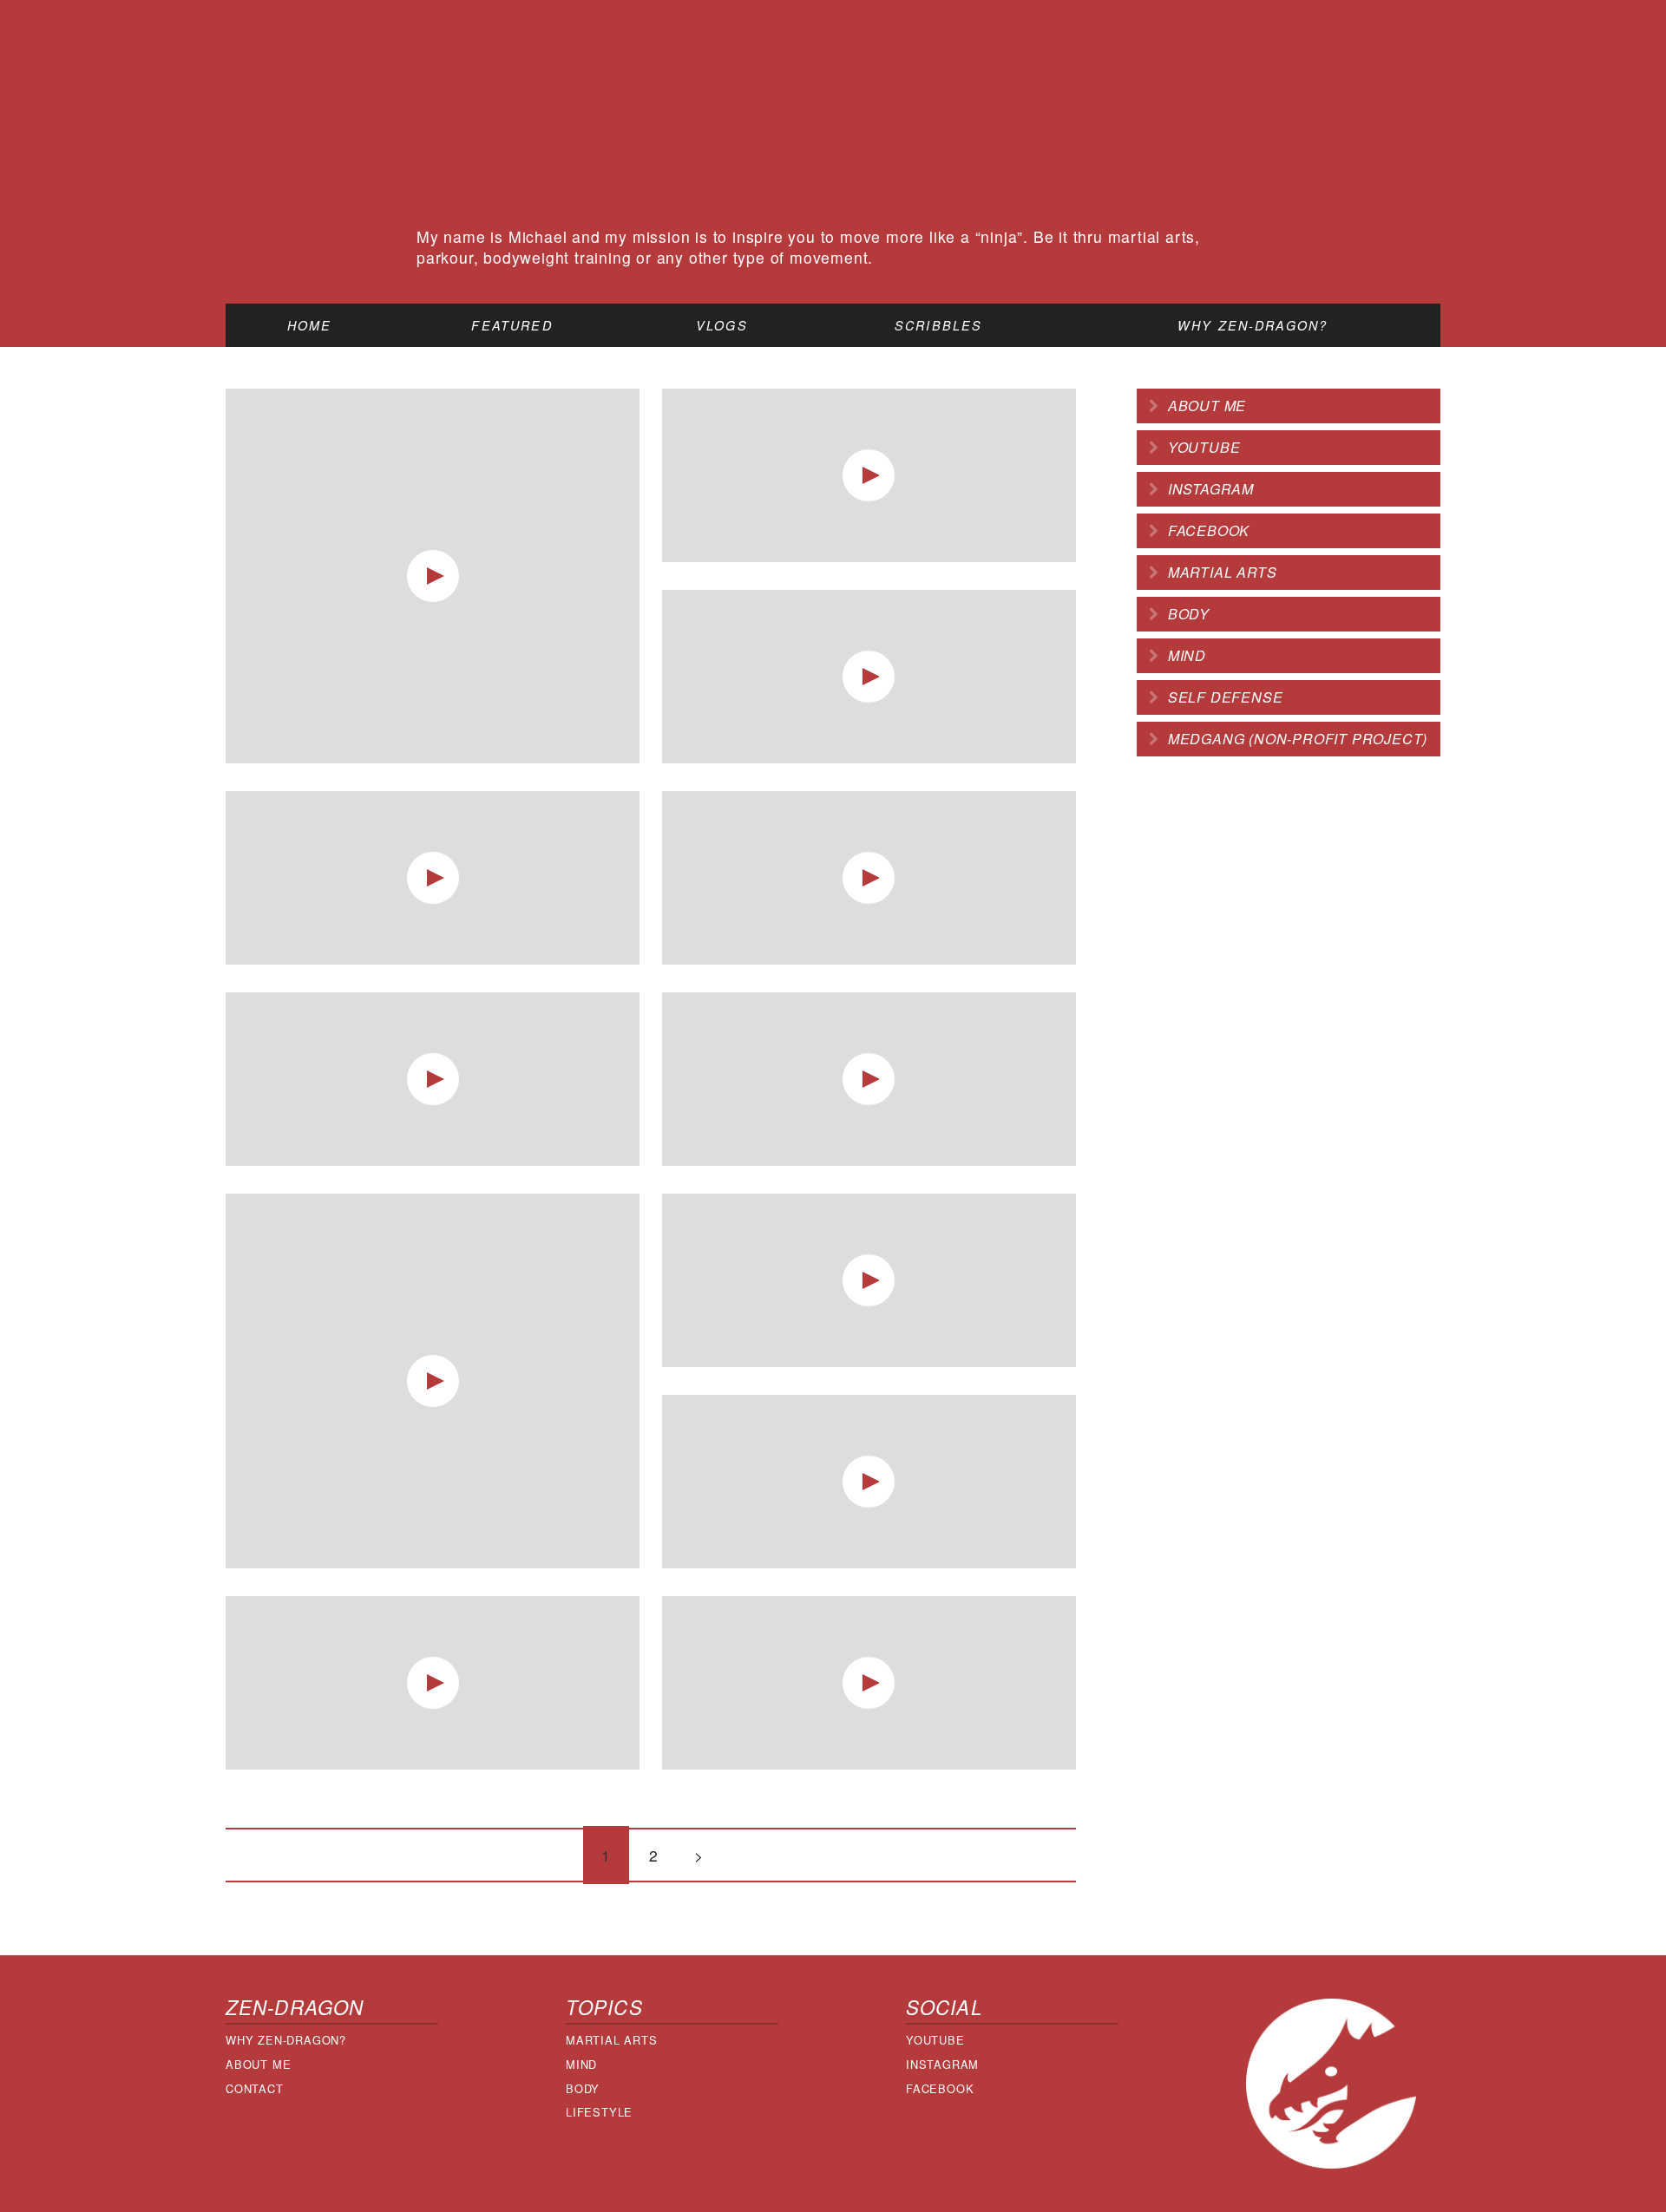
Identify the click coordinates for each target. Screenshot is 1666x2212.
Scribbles (938, 325)
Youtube (1204, 447)
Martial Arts (612, 2040)
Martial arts (1223, 572)
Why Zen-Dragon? (1253, 325)
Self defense (1226, 697)
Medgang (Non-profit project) (1298, 739)
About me (1207, 406)
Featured (512, 325)
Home (310, 325)
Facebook (1209, 530)
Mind (1187, 655)
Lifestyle (599, 2112)
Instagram (1211, 489)
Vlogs (722, 325)
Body (1189, 614)
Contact (255, 2088)
